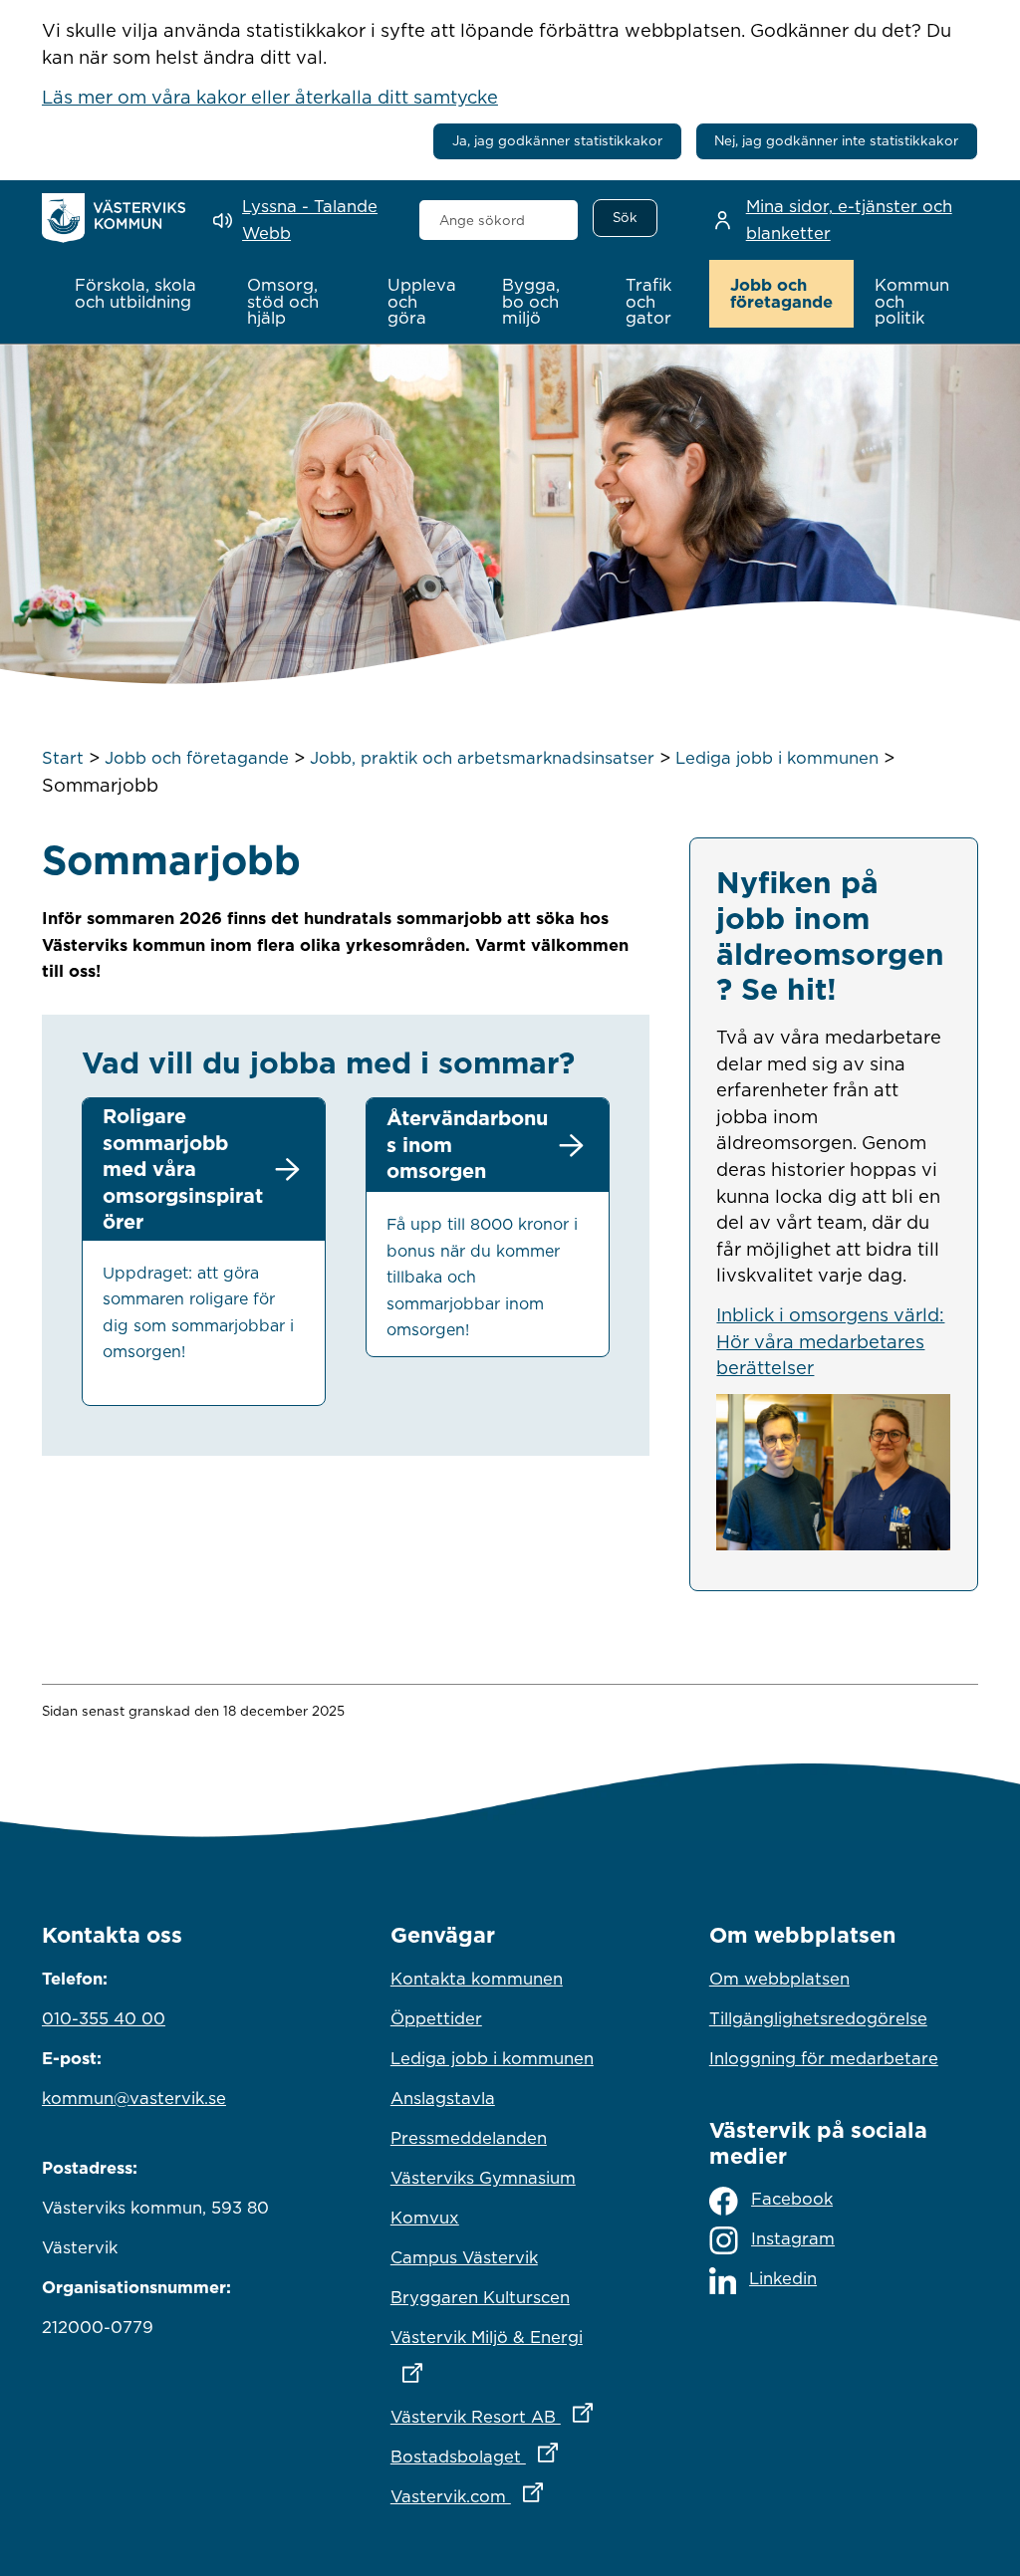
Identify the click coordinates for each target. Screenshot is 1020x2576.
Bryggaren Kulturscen (480, 2297)
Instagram (793, 2238)
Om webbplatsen (779, 1979)
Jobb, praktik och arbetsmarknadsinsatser (482, 758)
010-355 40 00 (104, 2018)
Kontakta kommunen (477, 1979)
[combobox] (499, 220)
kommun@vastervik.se (134, 2098)
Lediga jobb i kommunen (777, 758)
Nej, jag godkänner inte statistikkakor (836, 140)
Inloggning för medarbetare (824, 2058)
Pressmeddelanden (469, 2138)
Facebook (792, 2199)
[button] (140, 294)
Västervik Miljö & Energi (510, 2337)
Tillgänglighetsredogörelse (818, 2018)
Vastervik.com (510, 2496)
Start (63, 758)
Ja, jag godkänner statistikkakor (557, 140)
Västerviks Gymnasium (483, 2178)
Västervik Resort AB (510, 2416)
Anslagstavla (443, 2098)
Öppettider (436, 2018)
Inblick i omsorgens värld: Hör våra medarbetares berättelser (830, 1341)
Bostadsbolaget (510, 2456)
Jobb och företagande (197, 758)
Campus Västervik (464, 2257)
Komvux (425, 2218)
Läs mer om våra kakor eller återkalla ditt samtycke (270, 97)
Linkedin (783, 2278)
